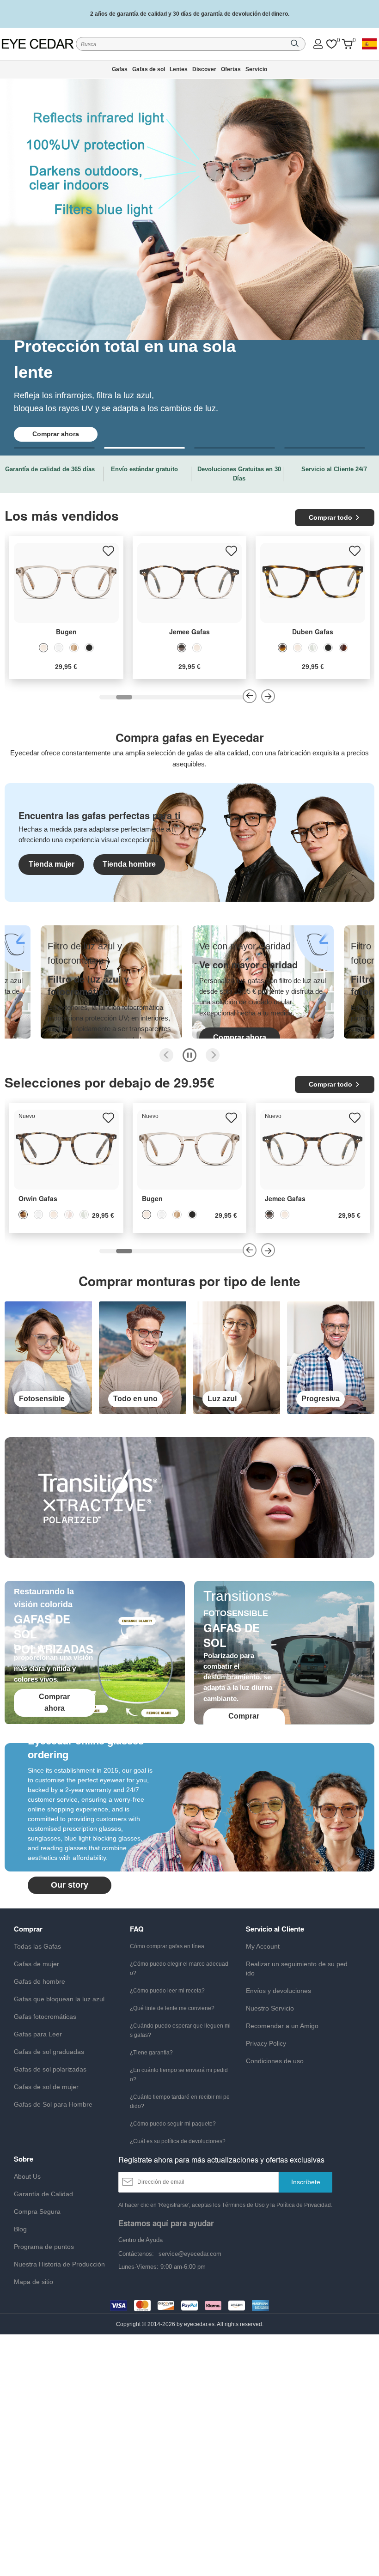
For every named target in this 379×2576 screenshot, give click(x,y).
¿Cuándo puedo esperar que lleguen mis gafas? (180, 2030)
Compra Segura (37, 2211)
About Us (27, 2176)
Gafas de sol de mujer (46, 2087)
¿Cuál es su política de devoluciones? (178, 2141)
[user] (318, 44)
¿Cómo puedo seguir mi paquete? (173, 2124)
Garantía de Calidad (43, 2194)
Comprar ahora (88, 1037)
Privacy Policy (266, 2043)
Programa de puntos (44, 2247)
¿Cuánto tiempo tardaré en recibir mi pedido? (180, 2102)
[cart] (347, 44)
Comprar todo (330, 517)
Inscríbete (306, 2182)
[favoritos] (331, 44)
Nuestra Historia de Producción (59, 2264)
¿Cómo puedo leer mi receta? (167, 1991)
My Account (263, 1946)
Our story (70, 1885)
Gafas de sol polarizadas (50, 2069)
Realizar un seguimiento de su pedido (297, 1968)
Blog (20, 2229)
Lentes (179, 69)
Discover (204, 69)
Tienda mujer (52, 864)
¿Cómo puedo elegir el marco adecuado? (179, 1968)
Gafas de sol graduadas (49, 2052)
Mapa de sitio (34, 2282)
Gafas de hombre (40, 1981)
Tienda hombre (129, 864)
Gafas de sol (149, 69)
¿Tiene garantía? (151, 2053)
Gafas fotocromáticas (45, 2017)
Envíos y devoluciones (278, 1991)
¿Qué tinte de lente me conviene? (172, 2008)
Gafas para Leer (38, 2034)
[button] (54, 448)
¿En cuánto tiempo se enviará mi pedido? (179, 2075)
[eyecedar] (38, 44)
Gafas (120, 69)
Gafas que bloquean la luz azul (59, 1999)
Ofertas (231, 69)
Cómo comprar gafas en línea (167, 1946)
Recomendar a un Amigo (282, 2026)
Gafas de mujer (37, 1964)
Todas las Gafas (37, 1946)
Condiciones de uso (275, 2061)
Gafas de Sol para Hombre (53, 2104)
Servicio (256, 69)
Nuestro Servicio (270, 2008)
